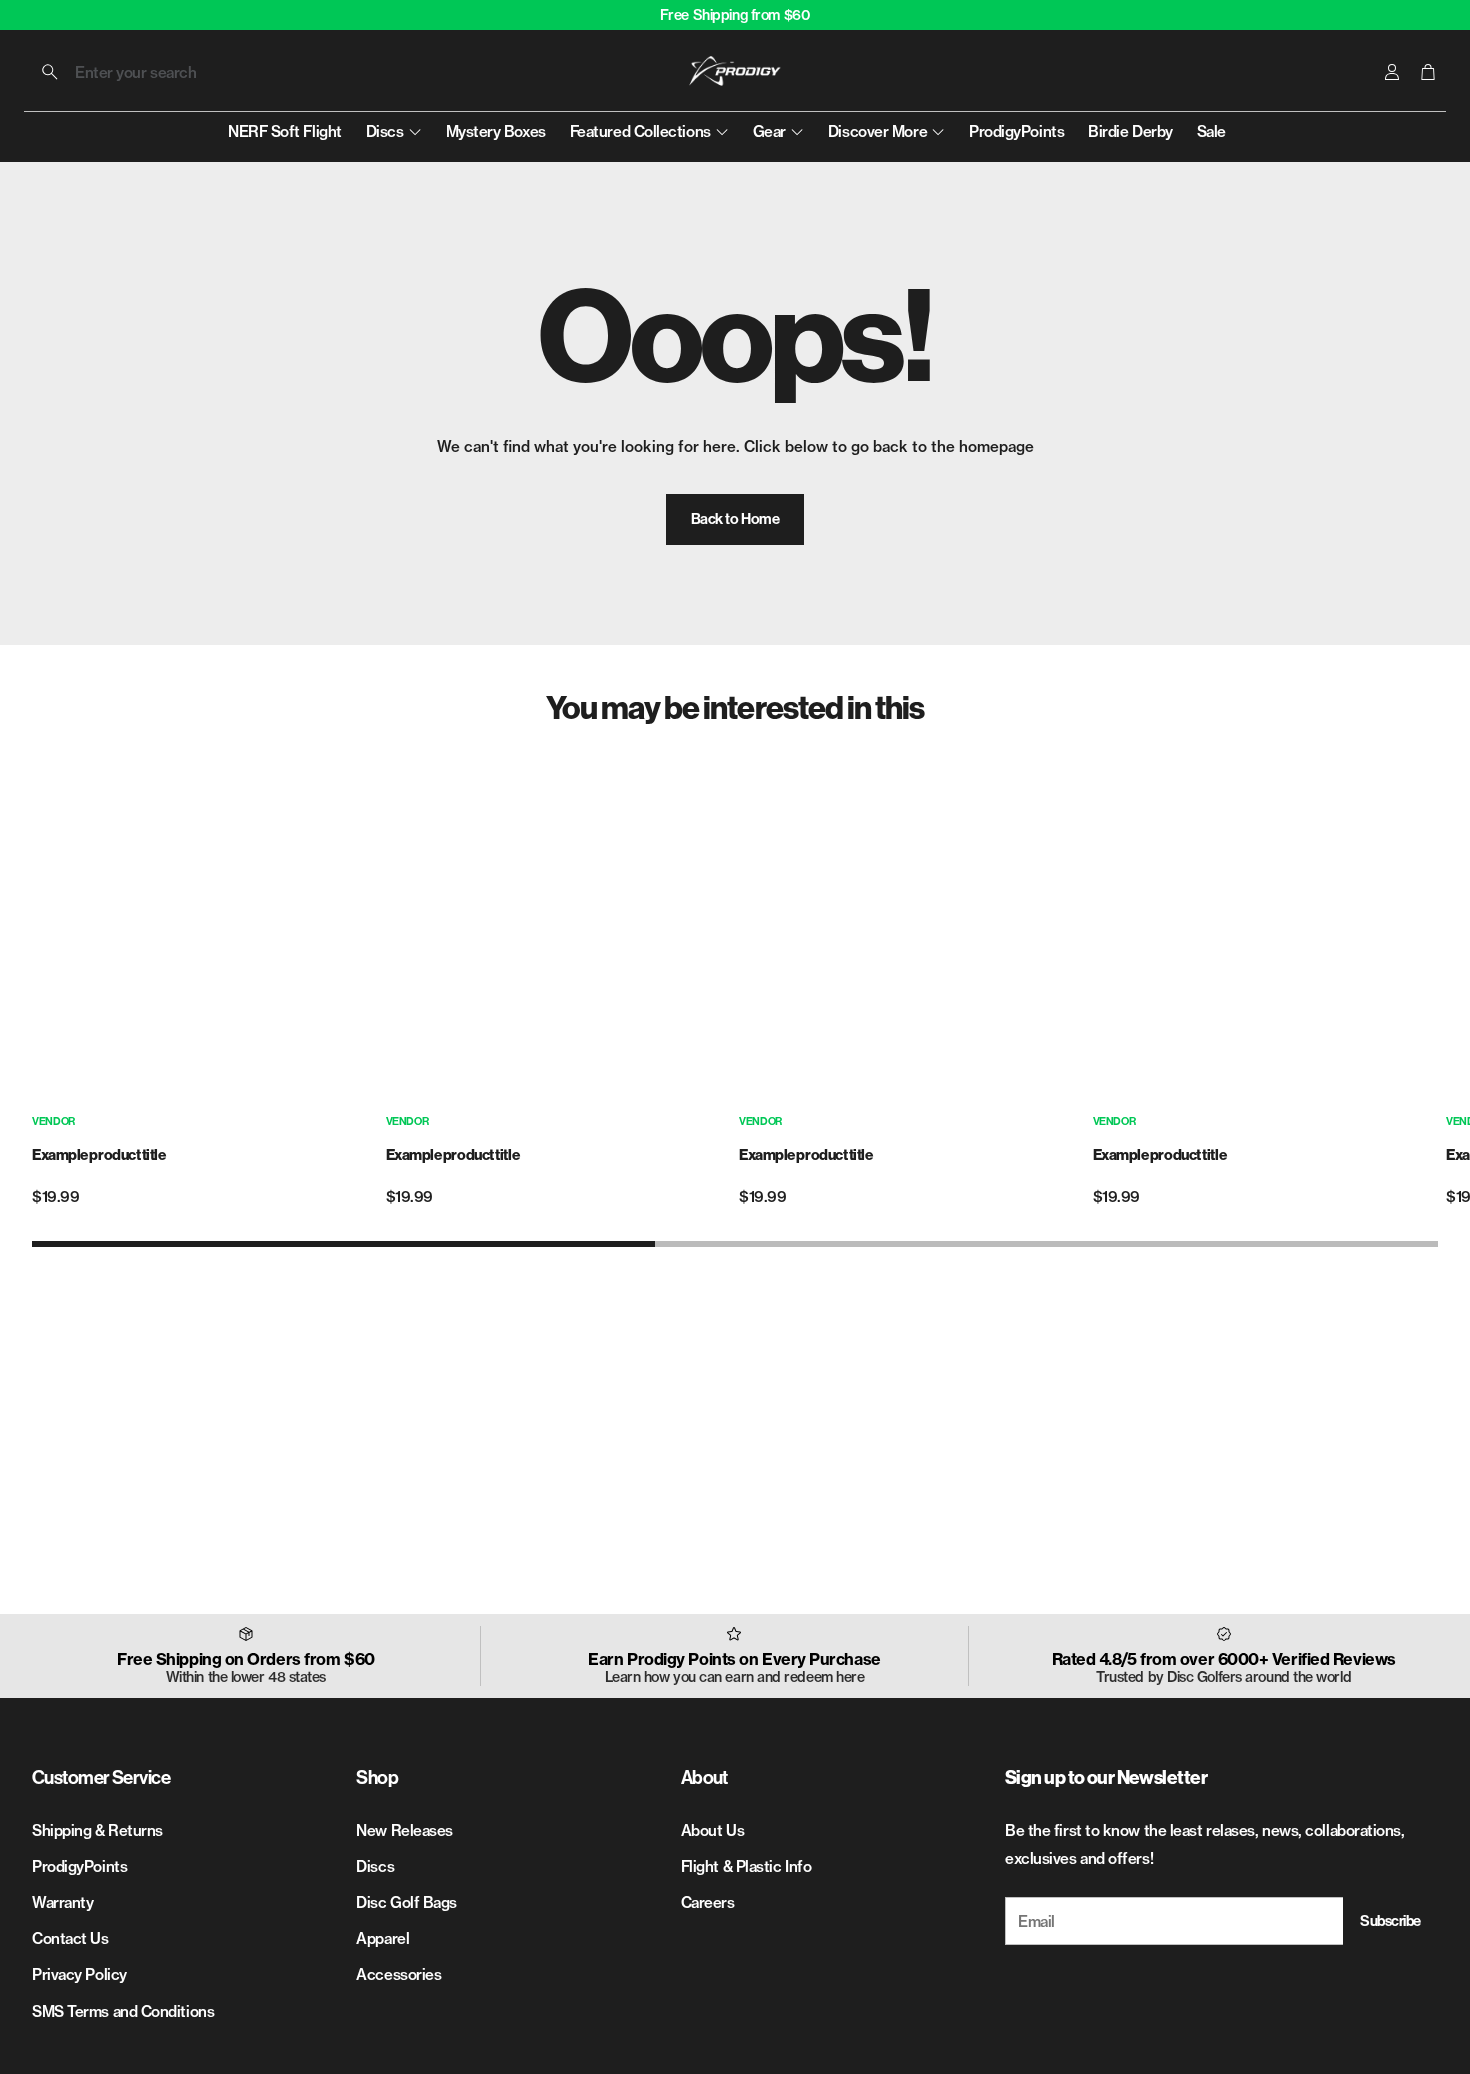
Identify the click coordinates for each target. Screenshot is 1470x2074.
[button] (158, 72)
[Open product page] (205, 931)
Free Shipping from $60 (735, 15)
